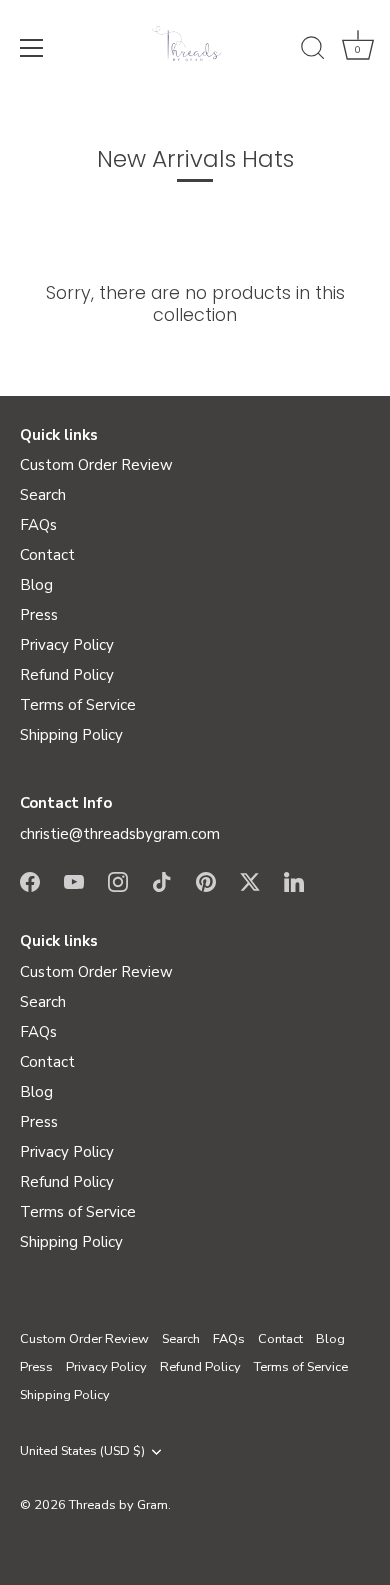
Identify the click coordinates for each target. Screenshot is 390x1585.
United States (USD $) (82, 1452)
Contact (47, 555)
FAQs (38, 525)
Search (43, 495)
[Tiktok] (162, 881)
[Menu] (32, 48)
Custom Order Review (96, 465)
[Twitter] (250, 881)
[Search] (313, 51)
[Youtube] (74, 881)
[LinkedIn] (294, 881)
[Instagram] (118, 881)
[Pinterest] (206, 881)
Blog (36, 585)
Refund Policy (67, 675)
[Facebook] (30, 881)
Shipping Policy (71, 735)
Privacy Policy (67, 645)
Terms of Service (78, 705)
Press (39, 615)
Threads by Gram (118, 1505)
